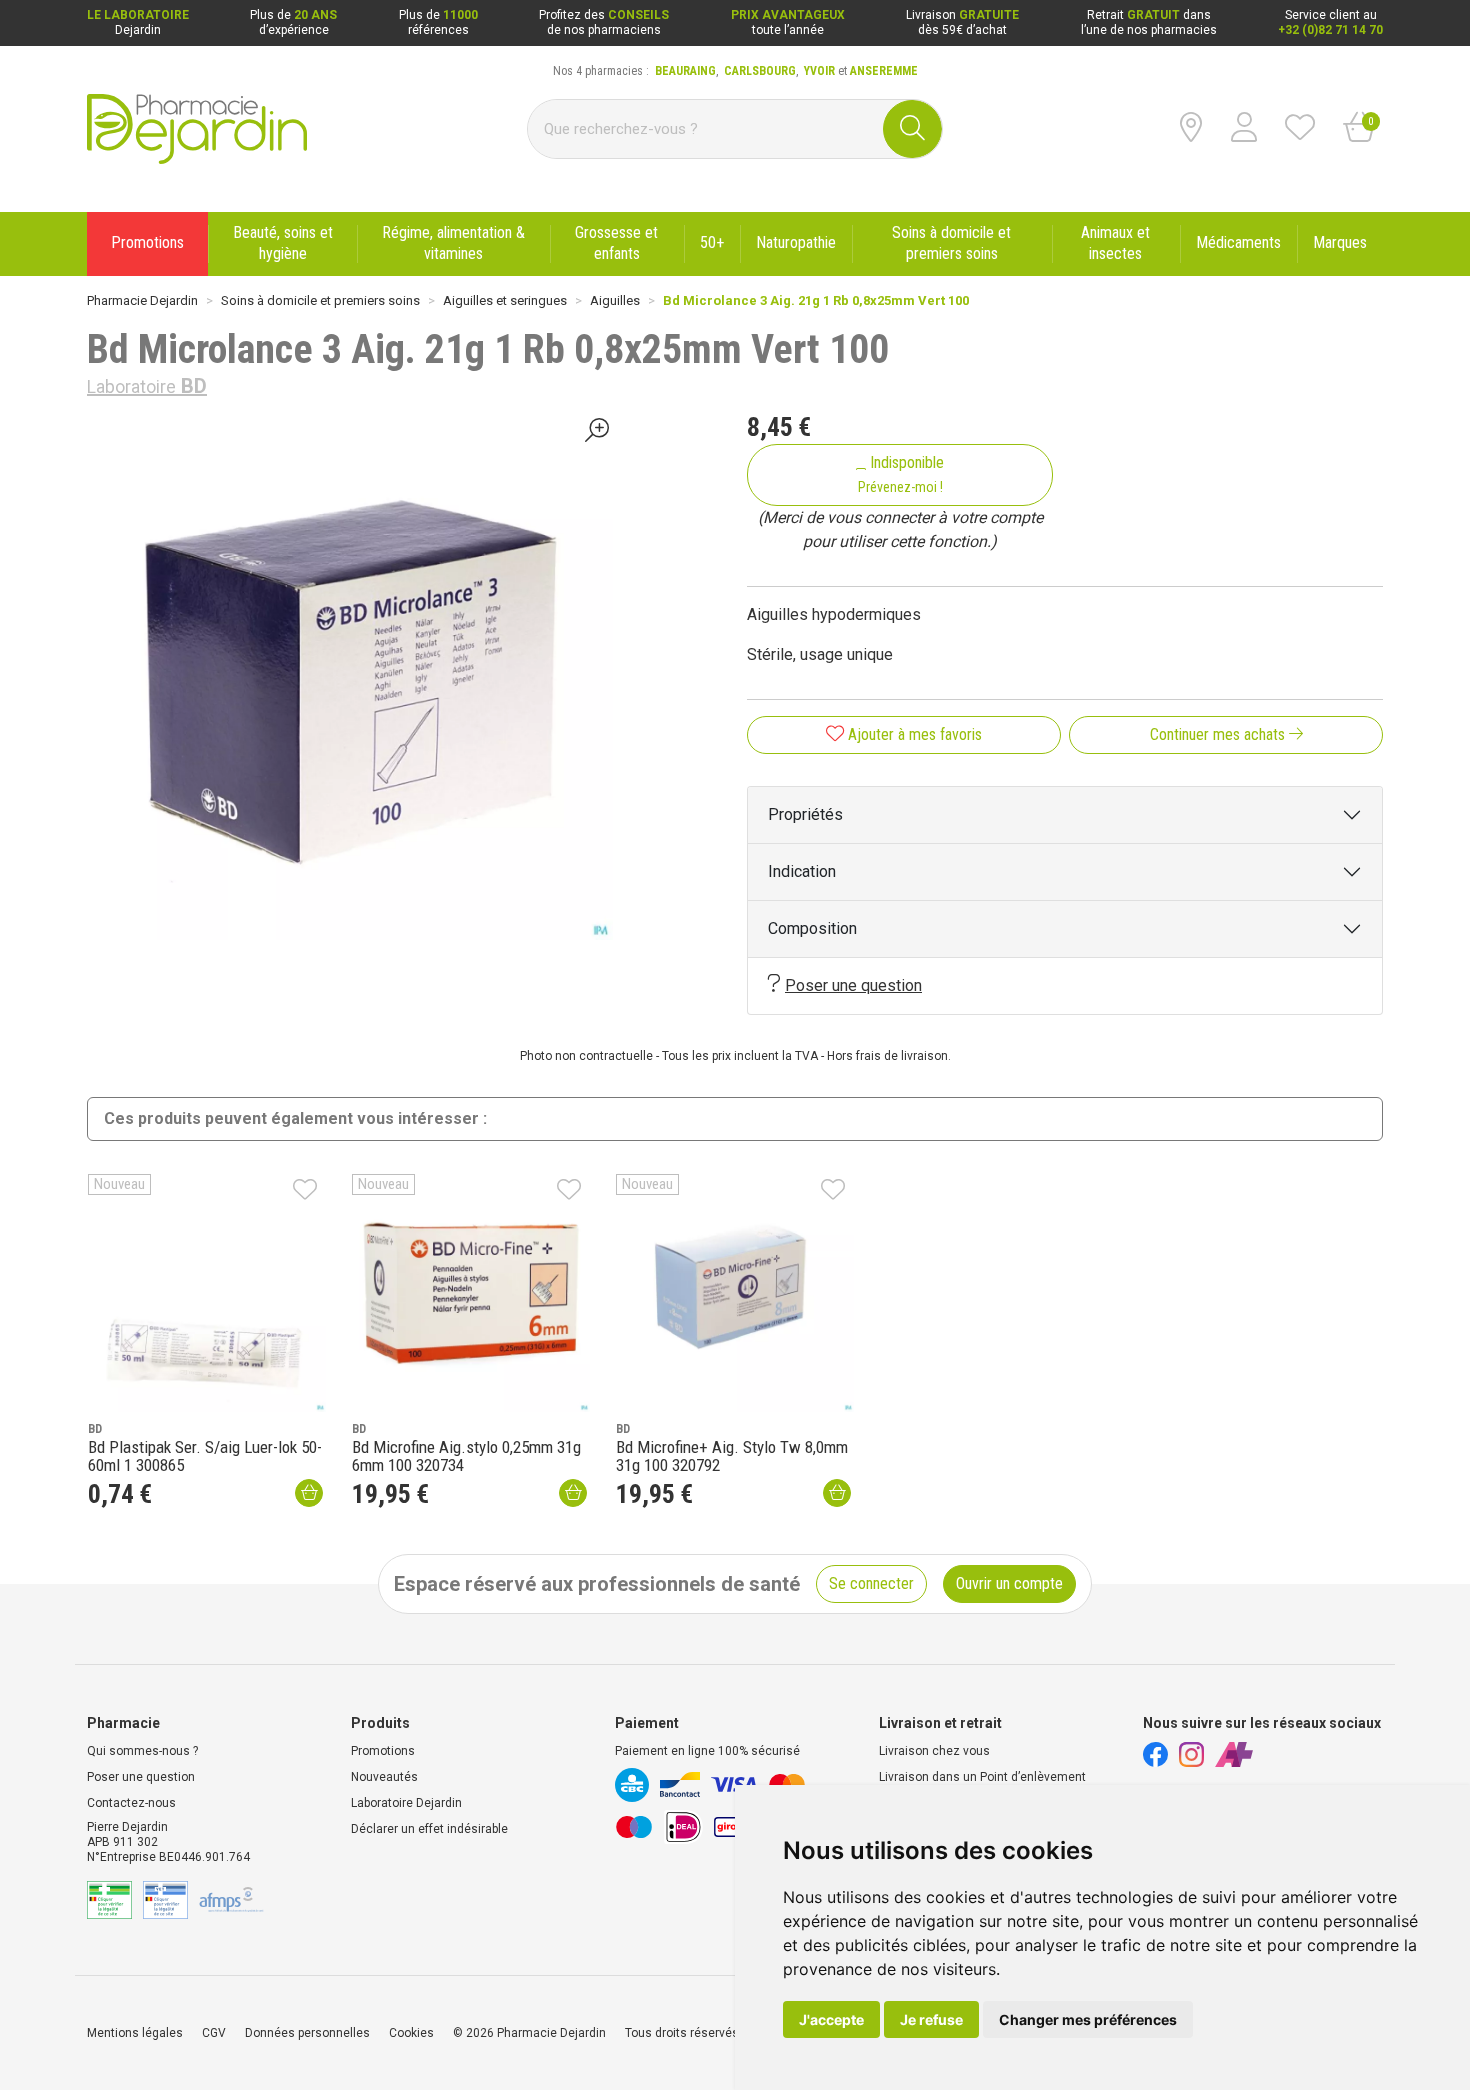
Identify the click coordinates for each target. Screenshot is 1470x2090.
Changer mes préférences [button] (1088, 2019)
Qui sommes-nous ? (142, 1751)
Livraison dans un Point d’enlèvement (982, 1777)
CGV (214, 2033)
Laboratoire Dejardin (406, 1803)
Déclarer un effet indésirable (429, 1829)
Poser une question (853, 985)
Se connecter (871, 1583)
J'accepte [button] (831, 2019)
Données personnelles (307, 2033)
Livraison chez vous (934, 1751)
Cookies (411, 2033)
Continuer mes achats (1219, 734)
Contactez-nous (131, 1803)
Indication (802, 871)
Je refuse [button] (931, 2019)
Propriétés (805, 814)
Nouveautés (384, 1777)
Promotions (383, 1751)
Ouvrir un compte (1009, 1583)
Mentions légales (135, 2033)
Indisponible (901, 474)
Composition (812, 928)
